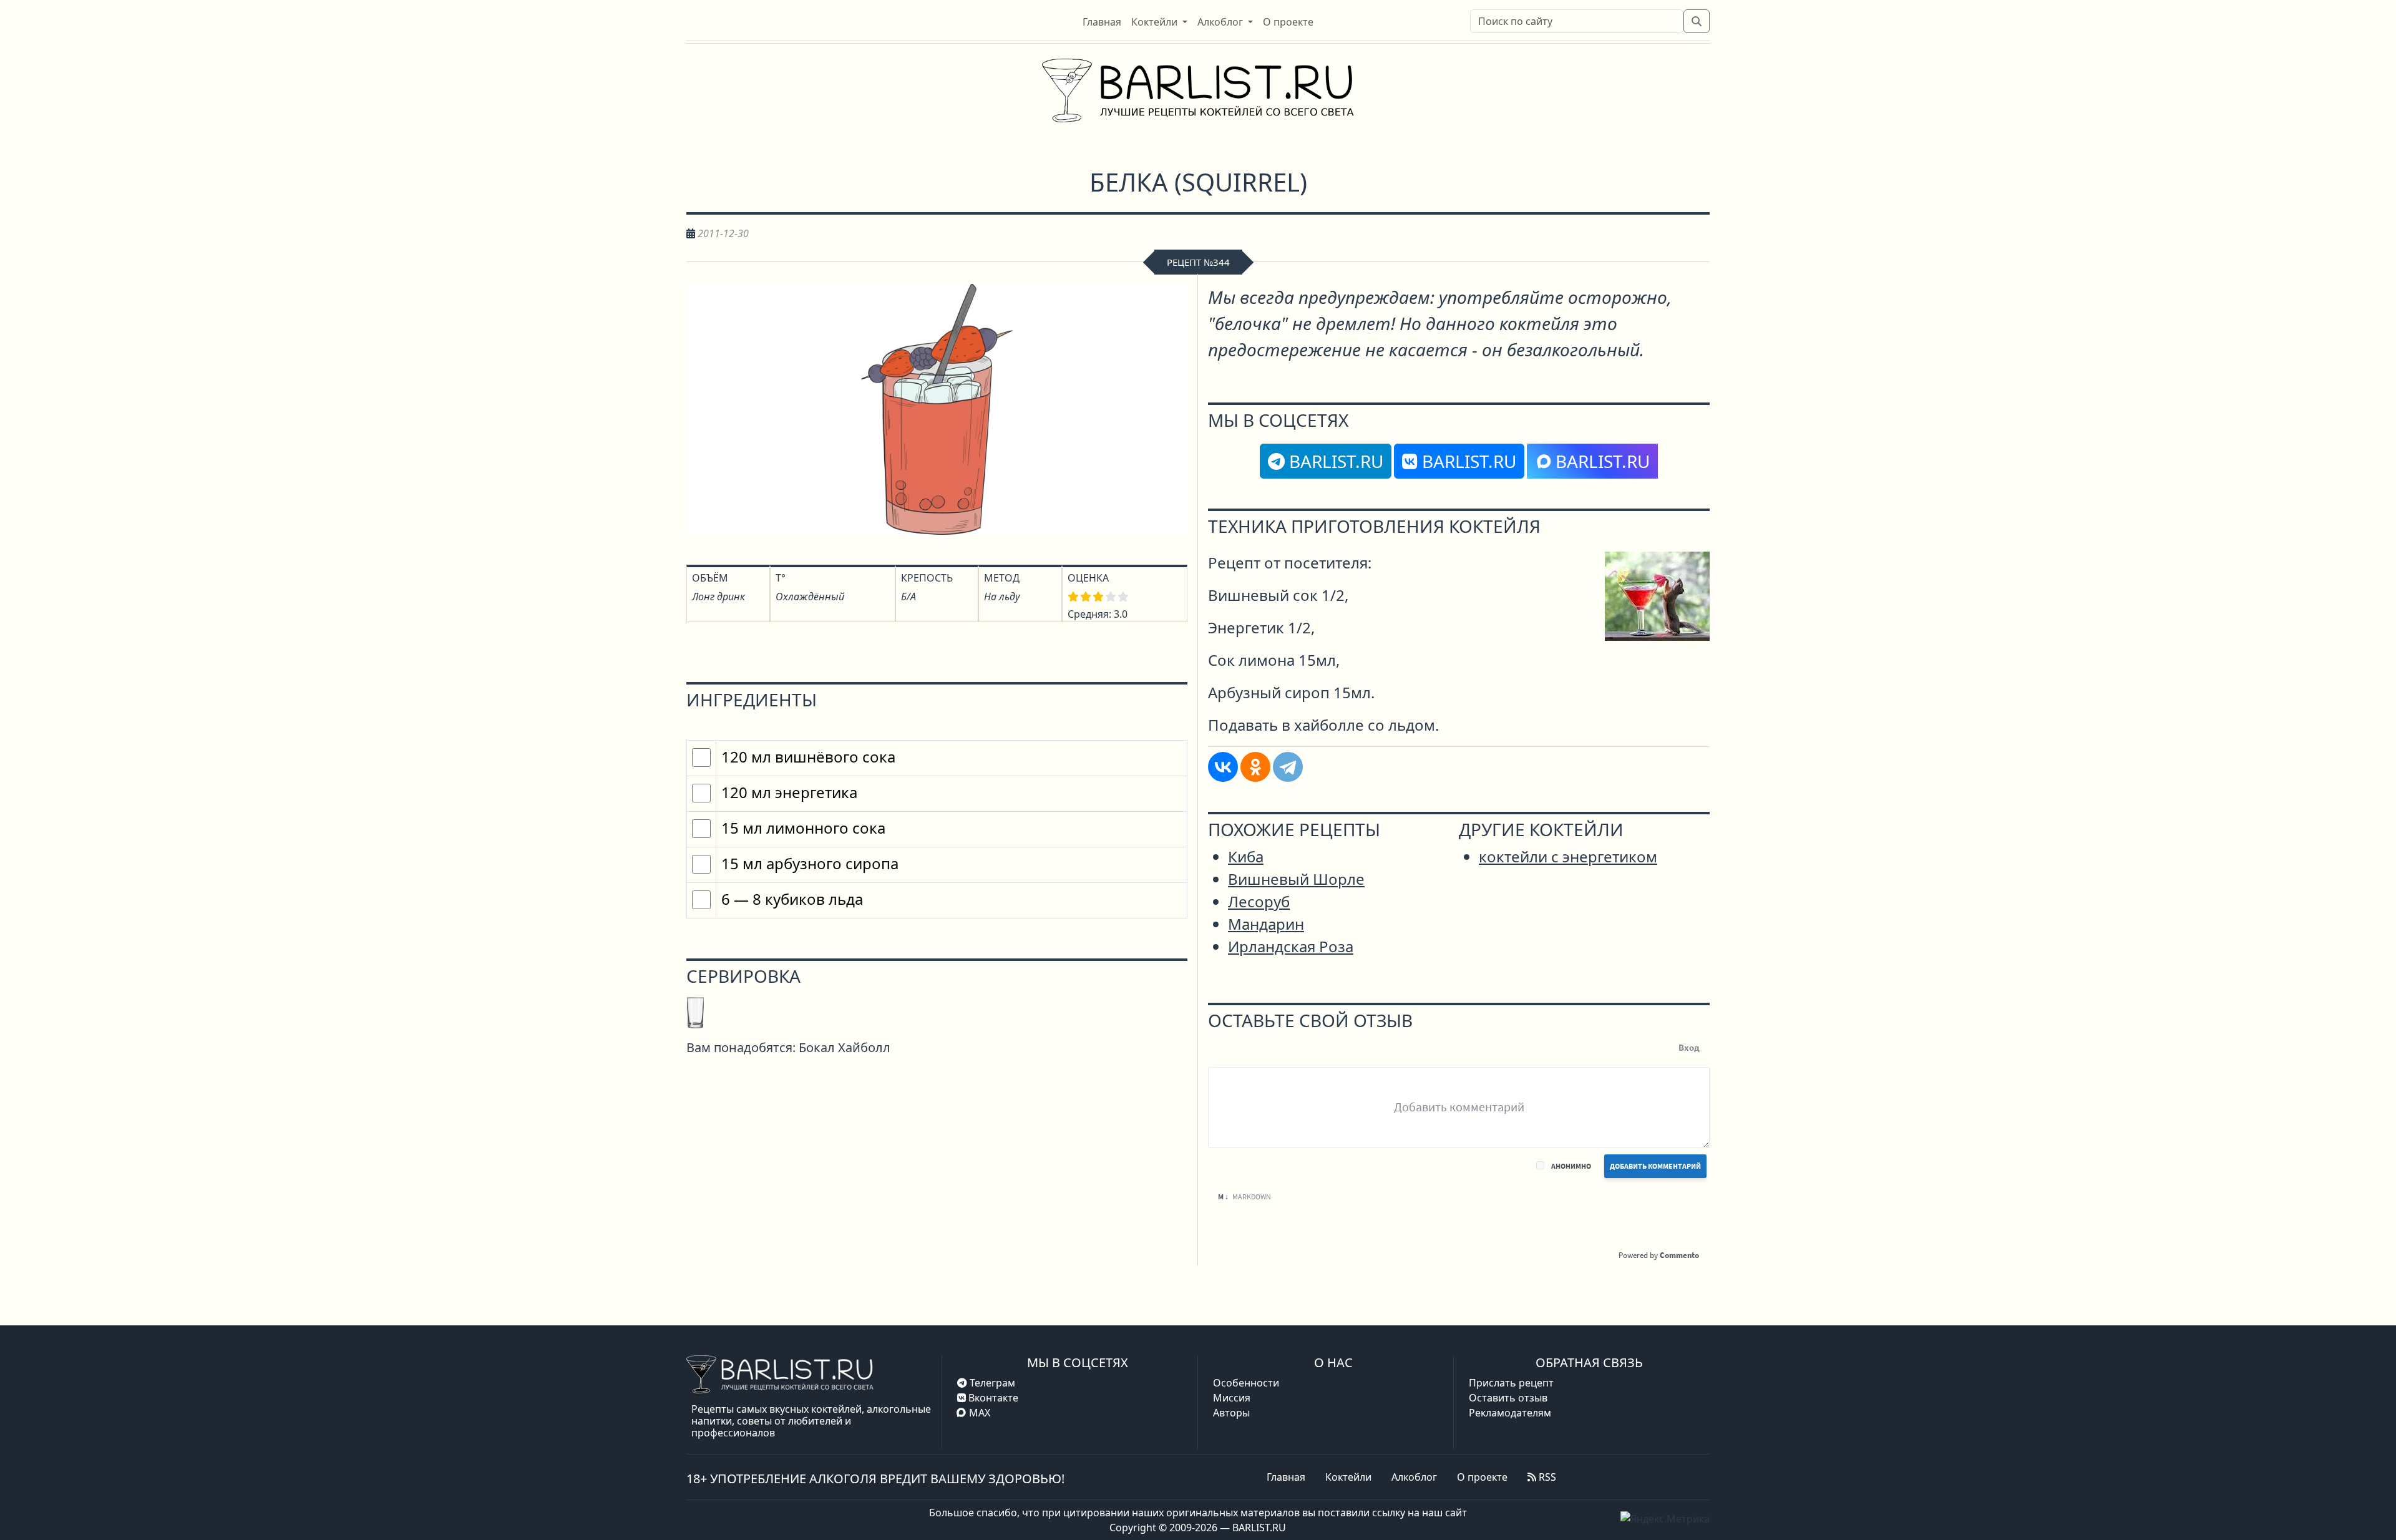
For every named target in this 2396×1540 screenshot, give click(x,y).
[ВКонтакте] (1223, 767)
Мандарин (1266, 924)
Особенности (1246, 1383)
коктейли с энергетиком (1568, 856)
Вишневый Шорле (1296, 879)
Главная (1286, 1477)
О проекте (1482, 1477)
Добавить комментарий (1655, 1166)
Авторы (1231, 1413)
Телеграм (991, 1383)
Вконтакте (992, 1398)
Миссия (1232, 1398)
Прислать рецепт (1511, 1383)
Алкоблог (1414, 1477)
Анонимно (1571, 1166)
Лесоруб (1259, 901)
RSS (1546, 1477)
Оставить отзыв (1508, 1398)
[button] (1159, 22)
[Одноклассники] (1255, 767)
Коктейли (1348, 1477)
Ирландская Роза (1291, 946)
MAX (980, 1413)
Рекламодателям (1510, 1413)
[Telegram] (1288, 767)
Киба (1246, 856)
